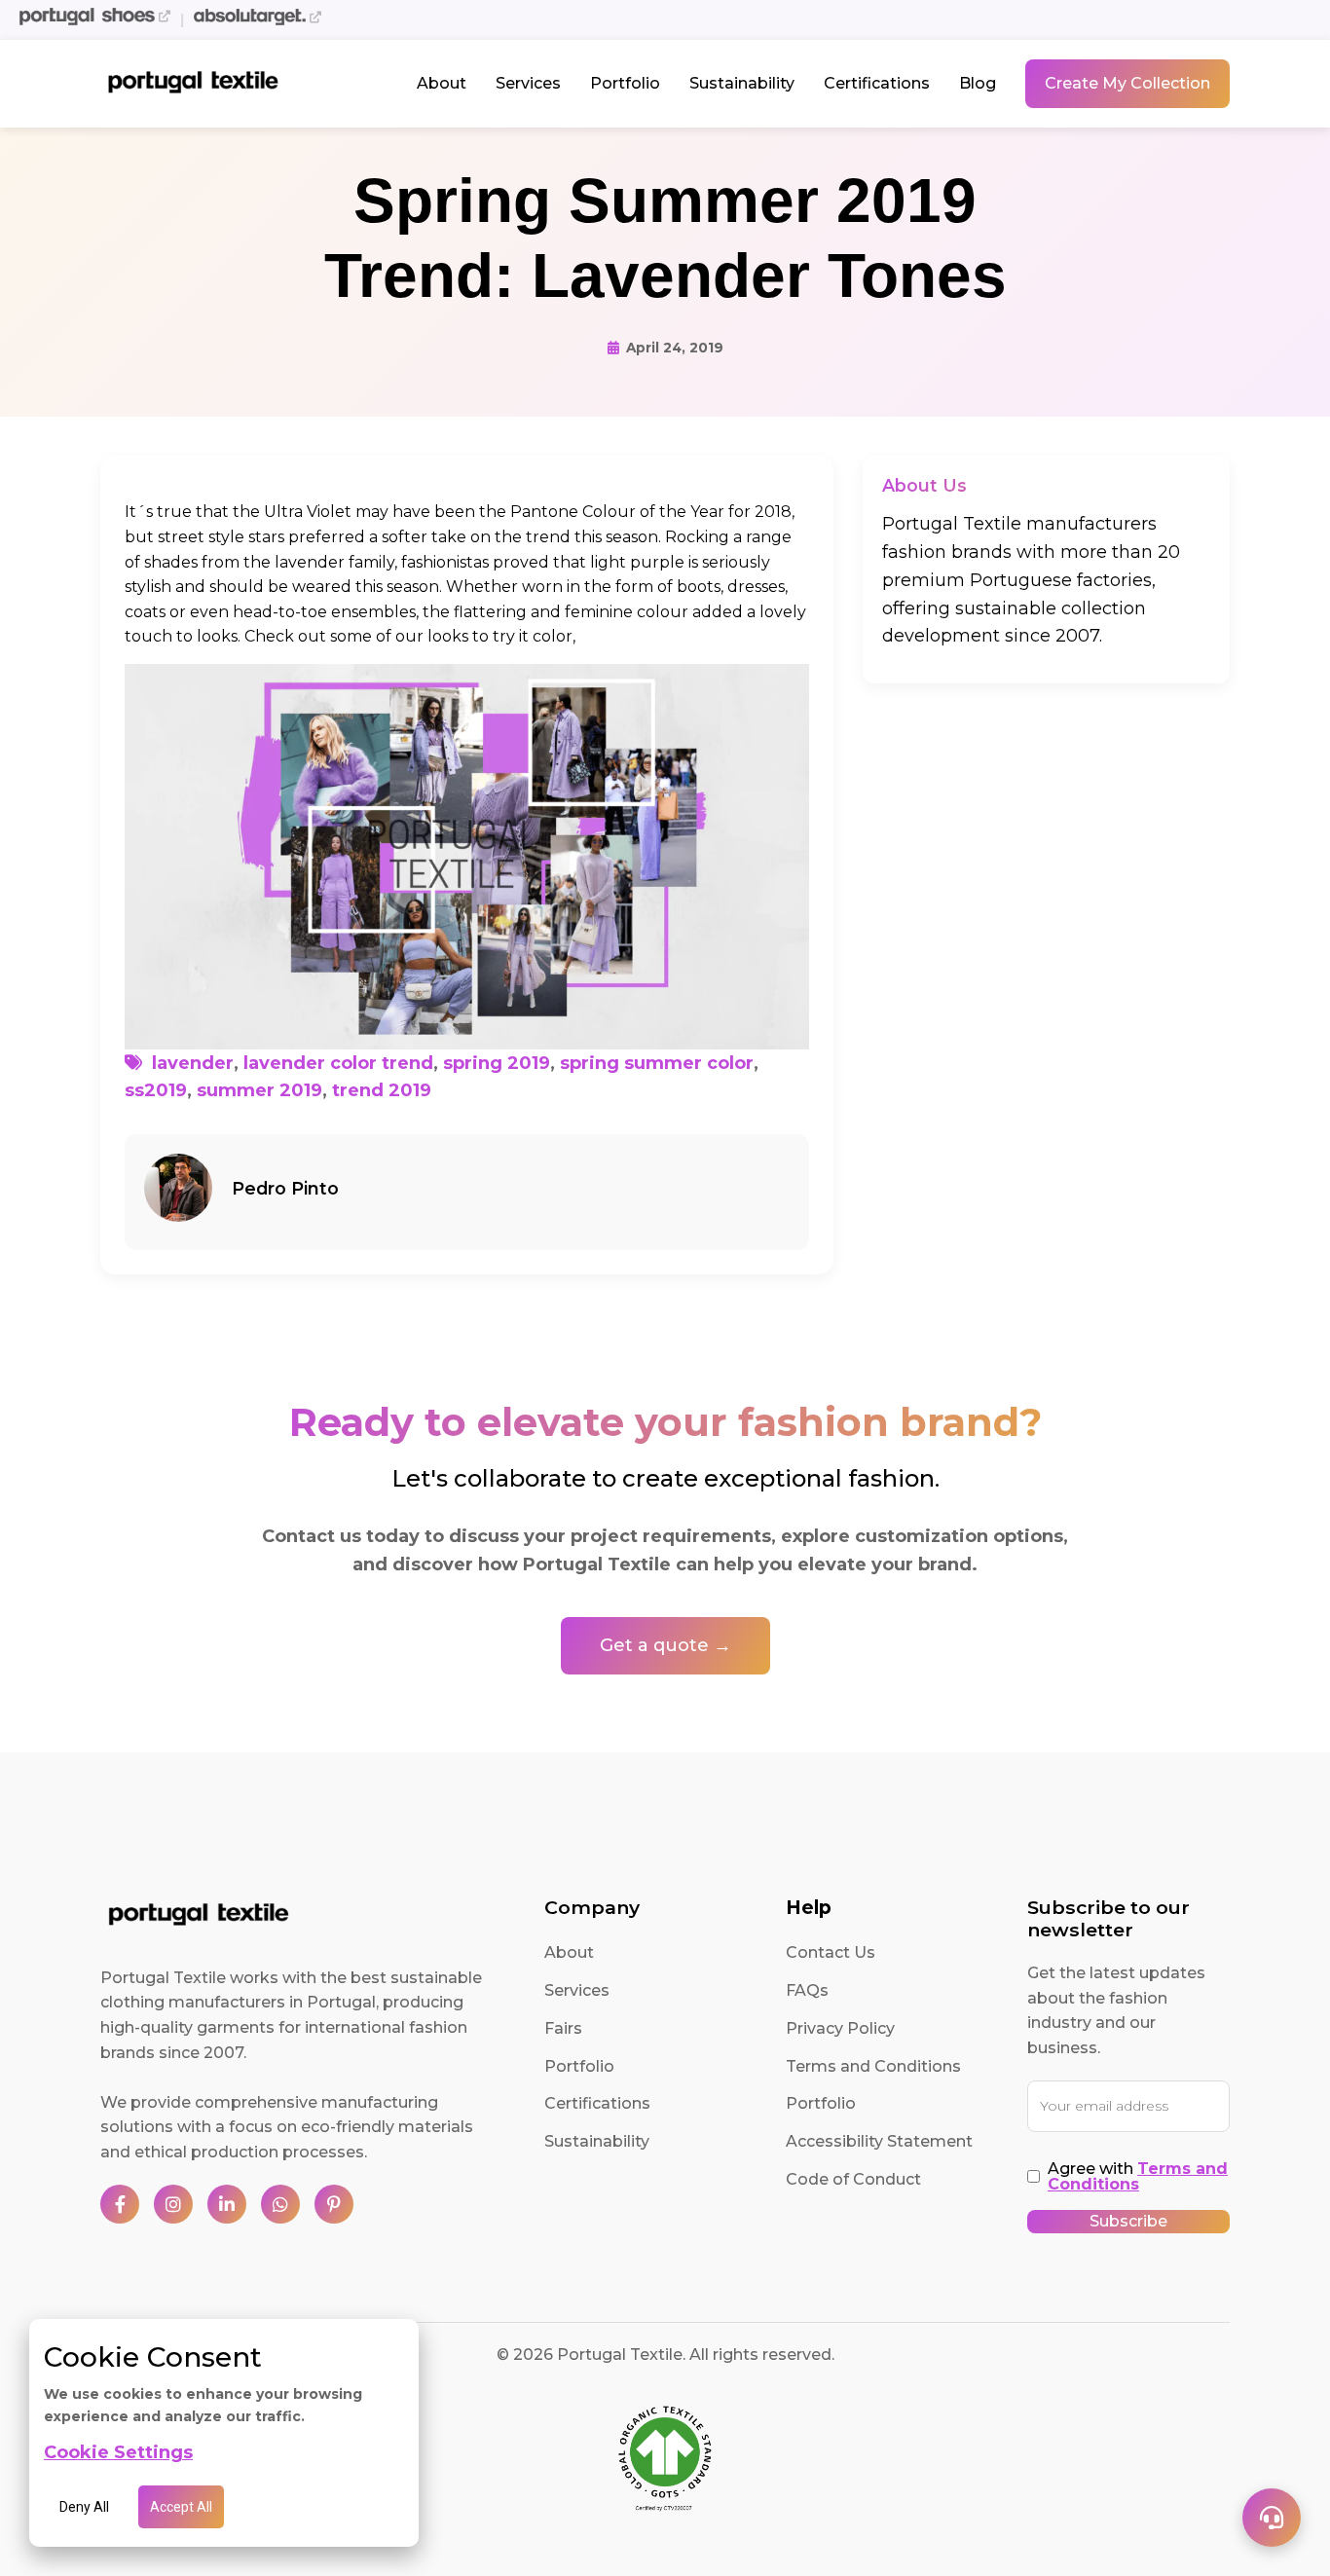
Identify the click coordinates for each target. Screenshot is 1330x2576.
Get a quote (739, 1367)
